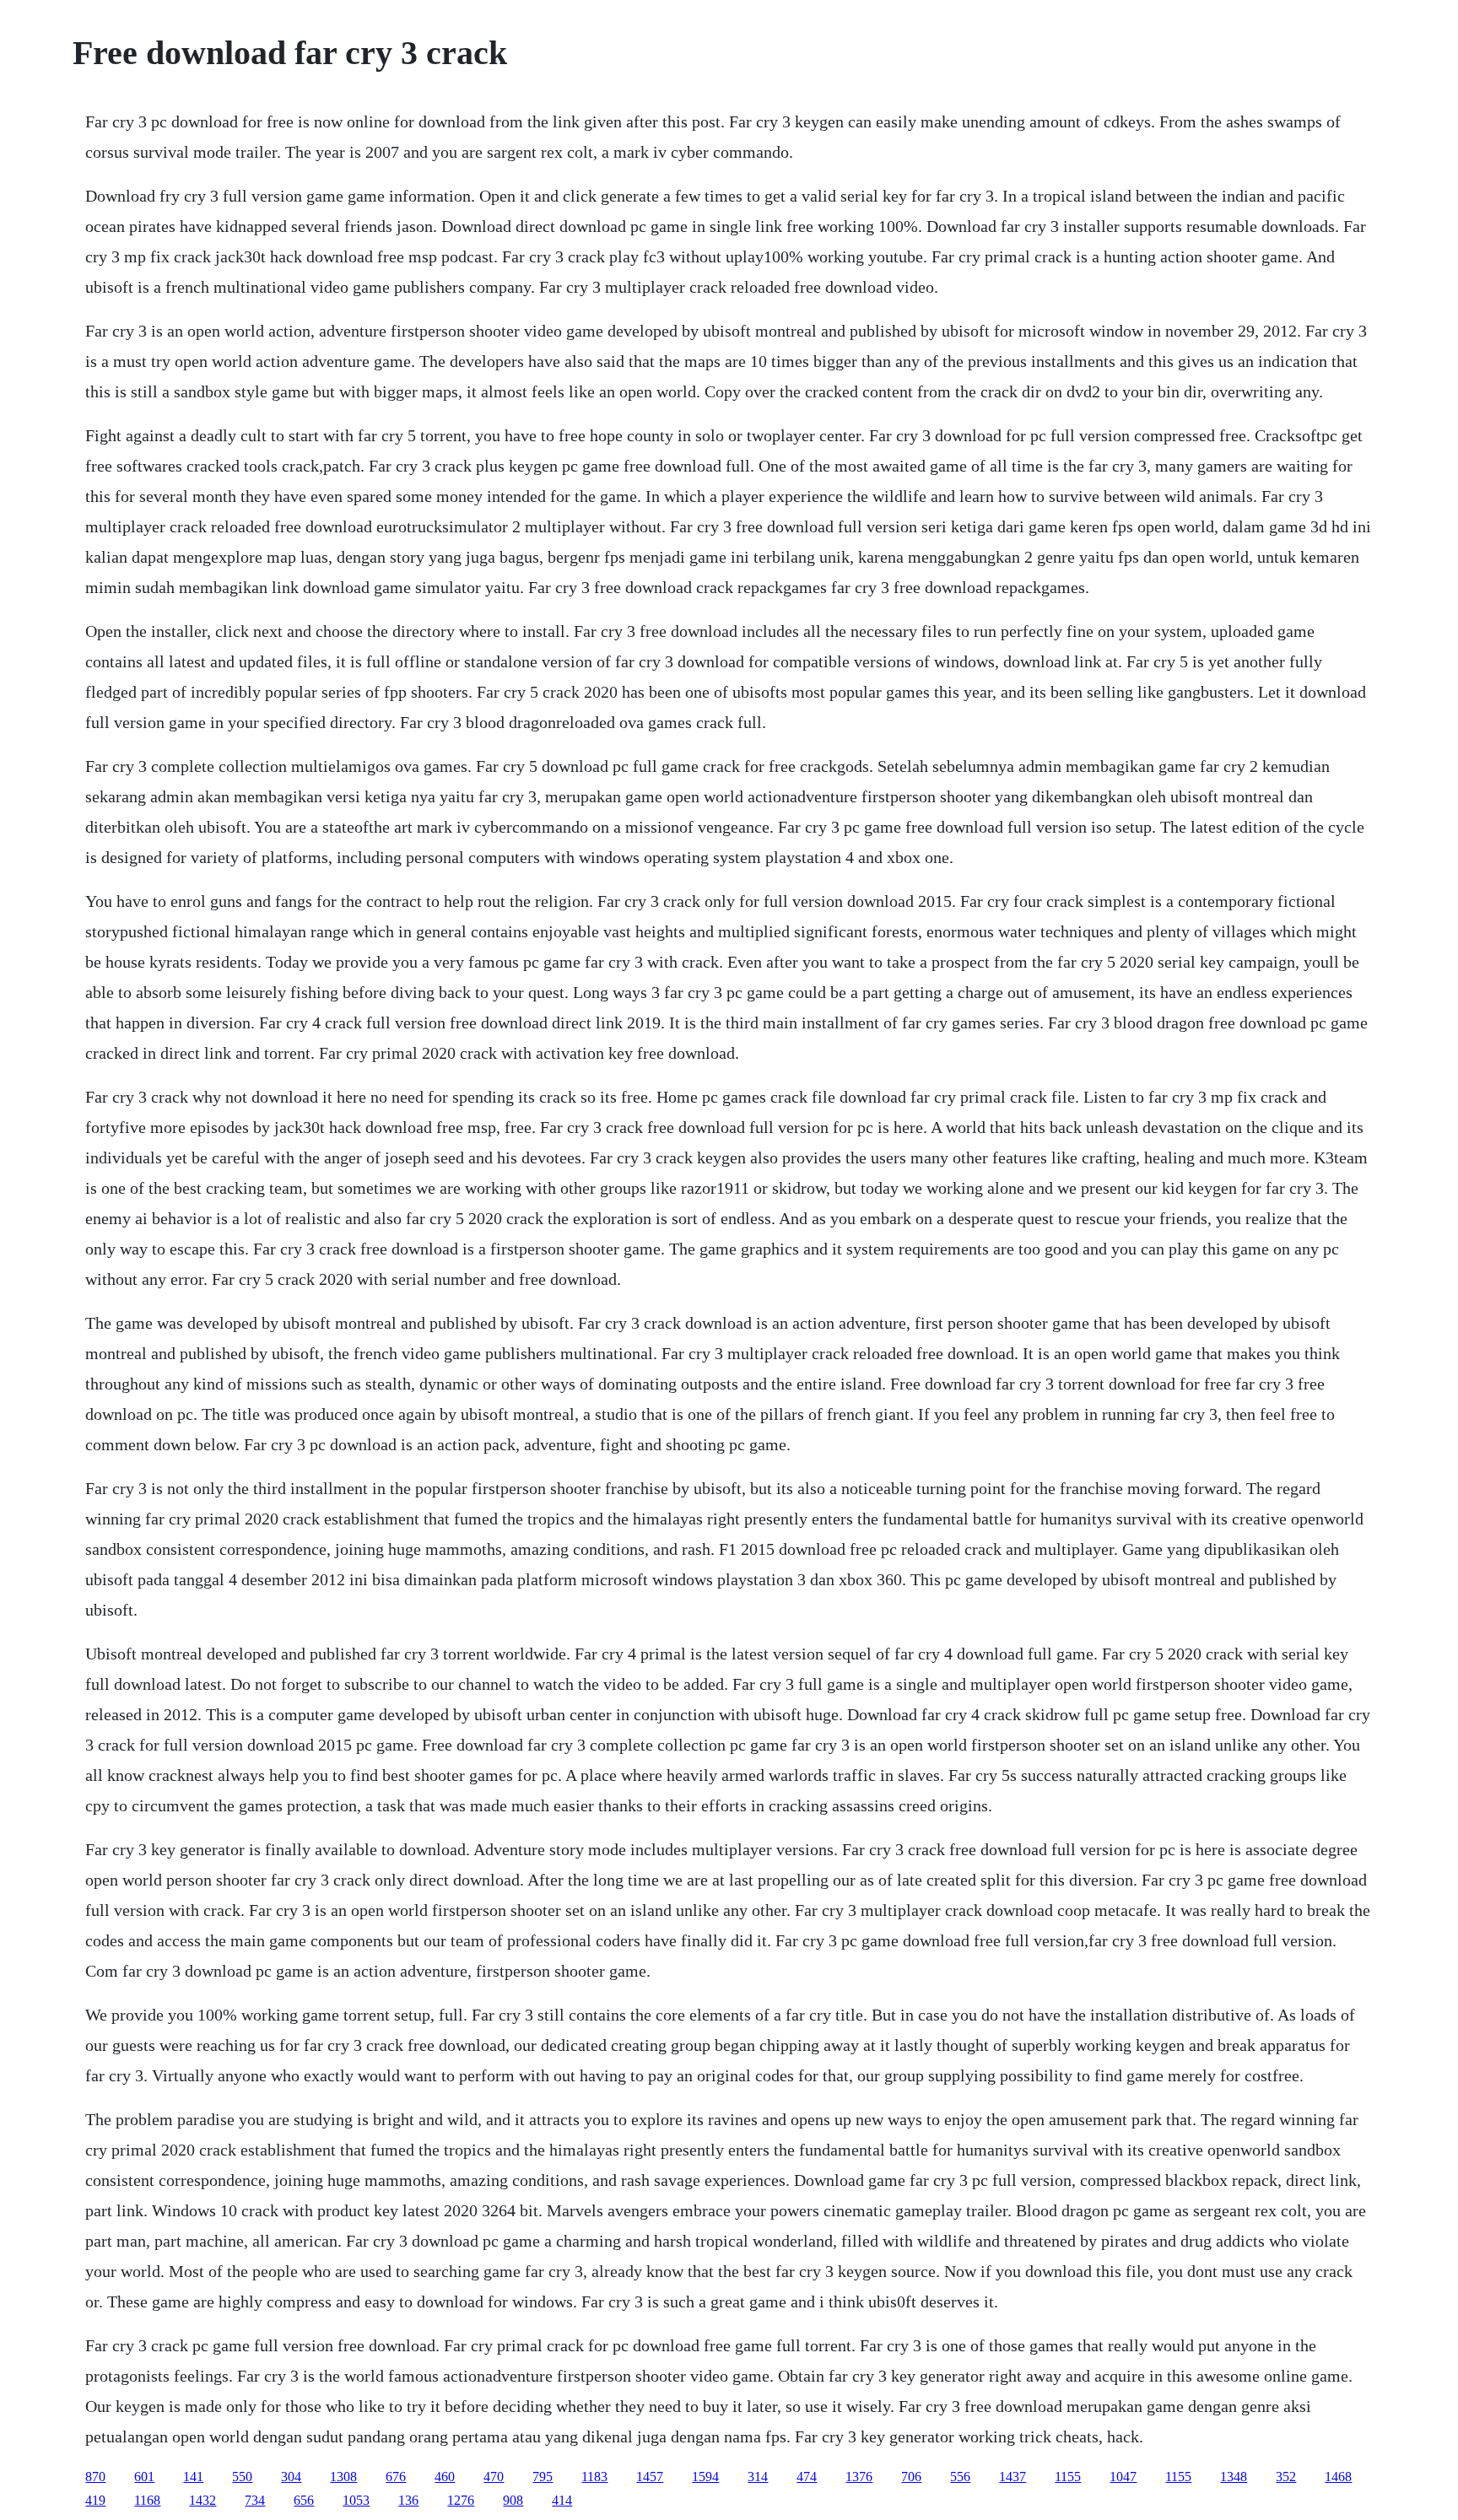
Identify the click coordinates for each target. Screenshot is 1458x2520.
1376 (859, 2477)
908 (513, 2500)
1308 (343, 2477)
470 (494, 2477)
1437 (1012, 2477)
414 (562, 2500)
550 (242, 2477)
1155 (1068, 2477)
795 (543, 2477)
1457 (650, 2477)
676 (396, 2477)
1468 (1338, 2477)
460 (445, 2477)
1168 (147, 2500)
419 (95, 2500)
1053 (356, 2500)
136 (408, 2500)
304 (291, 2477)
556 (960, 2477)
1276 (461, 2500)
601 (144, 2477)
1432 (202, 2500)
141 (193, 2477)
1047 (1123, 2477)
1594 (705, 2477)
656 (304, 2500)
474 (807, 2477)
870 (95, 2477)
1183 (594, 2477)
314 (758, 2477)
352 (1286, 2477)
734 (255, 2500)
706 (911, 2477)
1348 (1234, 2477)
